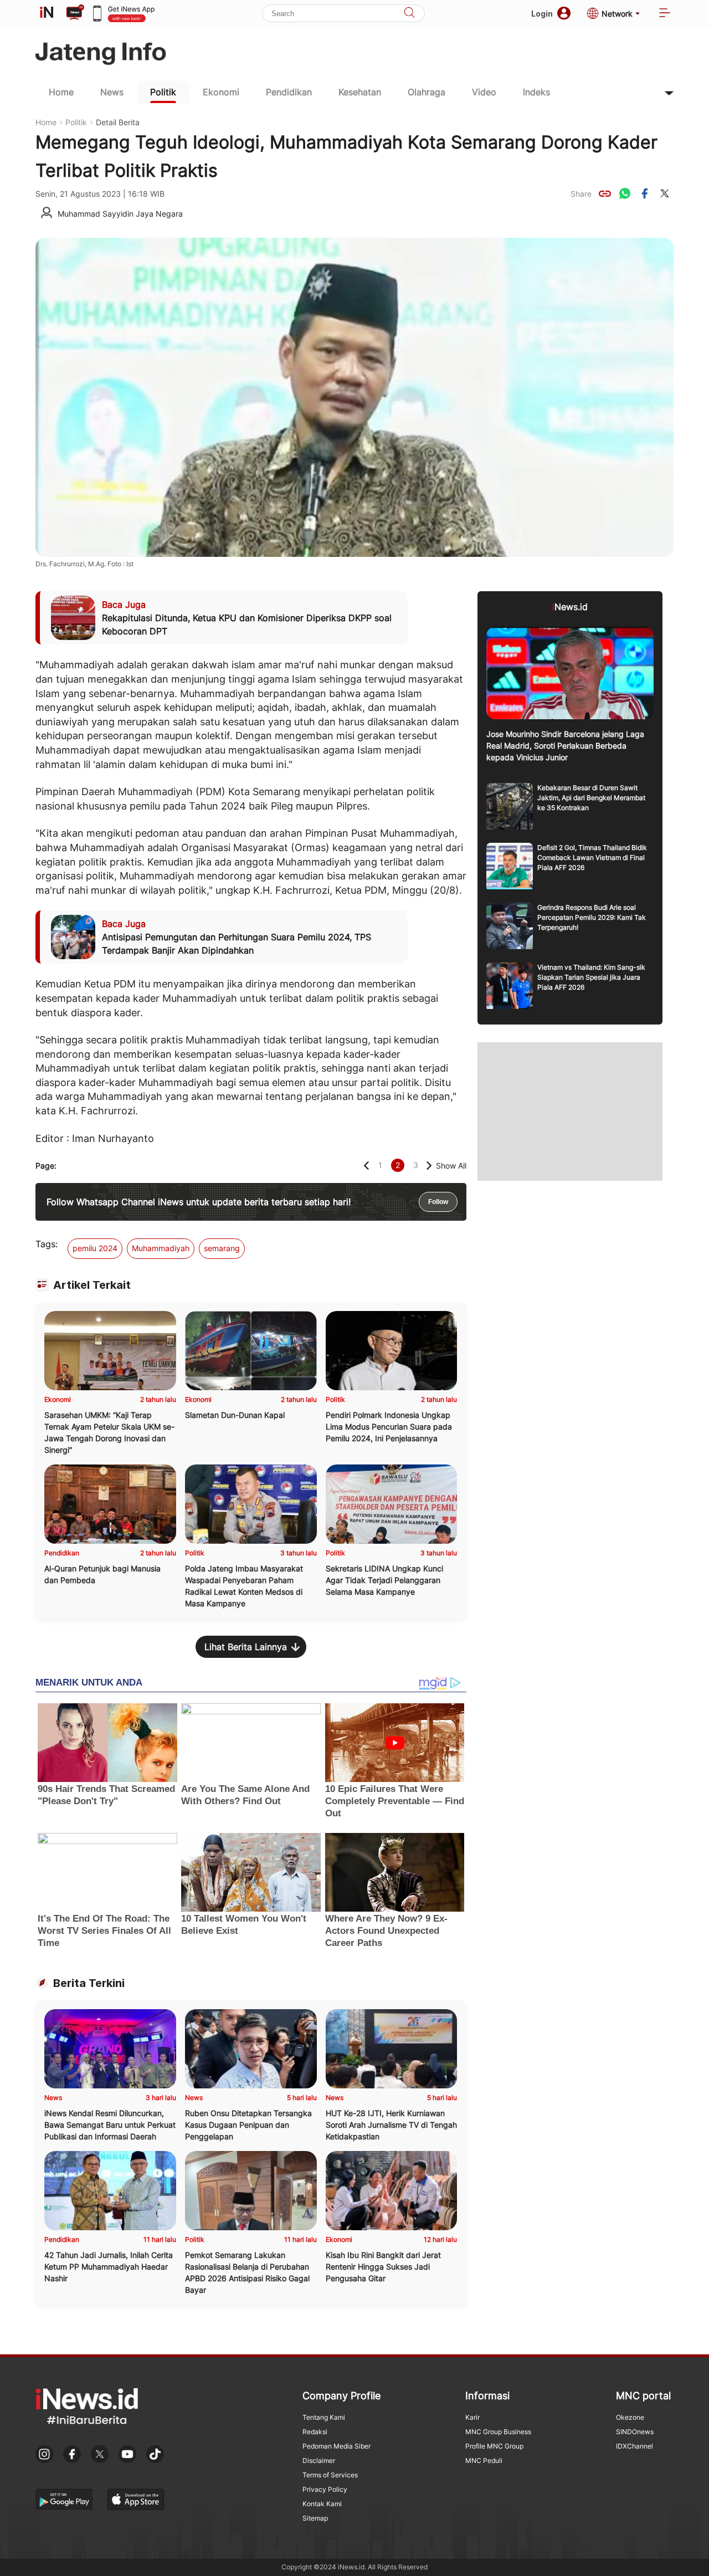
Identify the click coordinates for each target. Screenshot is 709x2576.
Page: (46, 1166)
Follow (438, 1202)
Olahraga (427, 92)
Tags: (47, 1244)
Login (542, 14)
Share (581, 194)
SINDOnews (635, 2432)
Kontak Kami (322, 2504)
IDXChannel (634, 2446)
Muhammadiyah (161, 1248)
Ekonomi (221, 92)
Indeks (536, 92)
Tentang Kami (324, 2417)
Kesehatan (360, 92)
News (112, 92)
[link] (605, 193)
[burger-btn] (665, 14)
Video (484, 92)
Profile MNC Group (494, 2446)
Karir (472, 2417)
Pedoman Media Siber (336, 2446)
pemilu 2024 (95, 1248)
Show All (451, 1166)
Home (61, 92)
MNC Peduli (484, 2460)
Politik (163, 92)
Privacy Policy (325, 2489)
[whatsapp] (625, 193)
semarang (222, 1248)
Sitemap (315, 2518)
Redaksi (315, 2432)
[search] (409, 14)
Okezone (630, 2417)
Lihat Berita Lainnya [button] (246, 1647)
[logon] (47, 13)
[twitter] (665, 193)
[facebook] (645, 193)
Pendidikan (289, 92)
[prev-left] (366, 1166)
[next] (429, 1166)
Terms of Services (330, 2475)
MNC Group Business (498, 2432)
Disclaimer (319, 2460)
